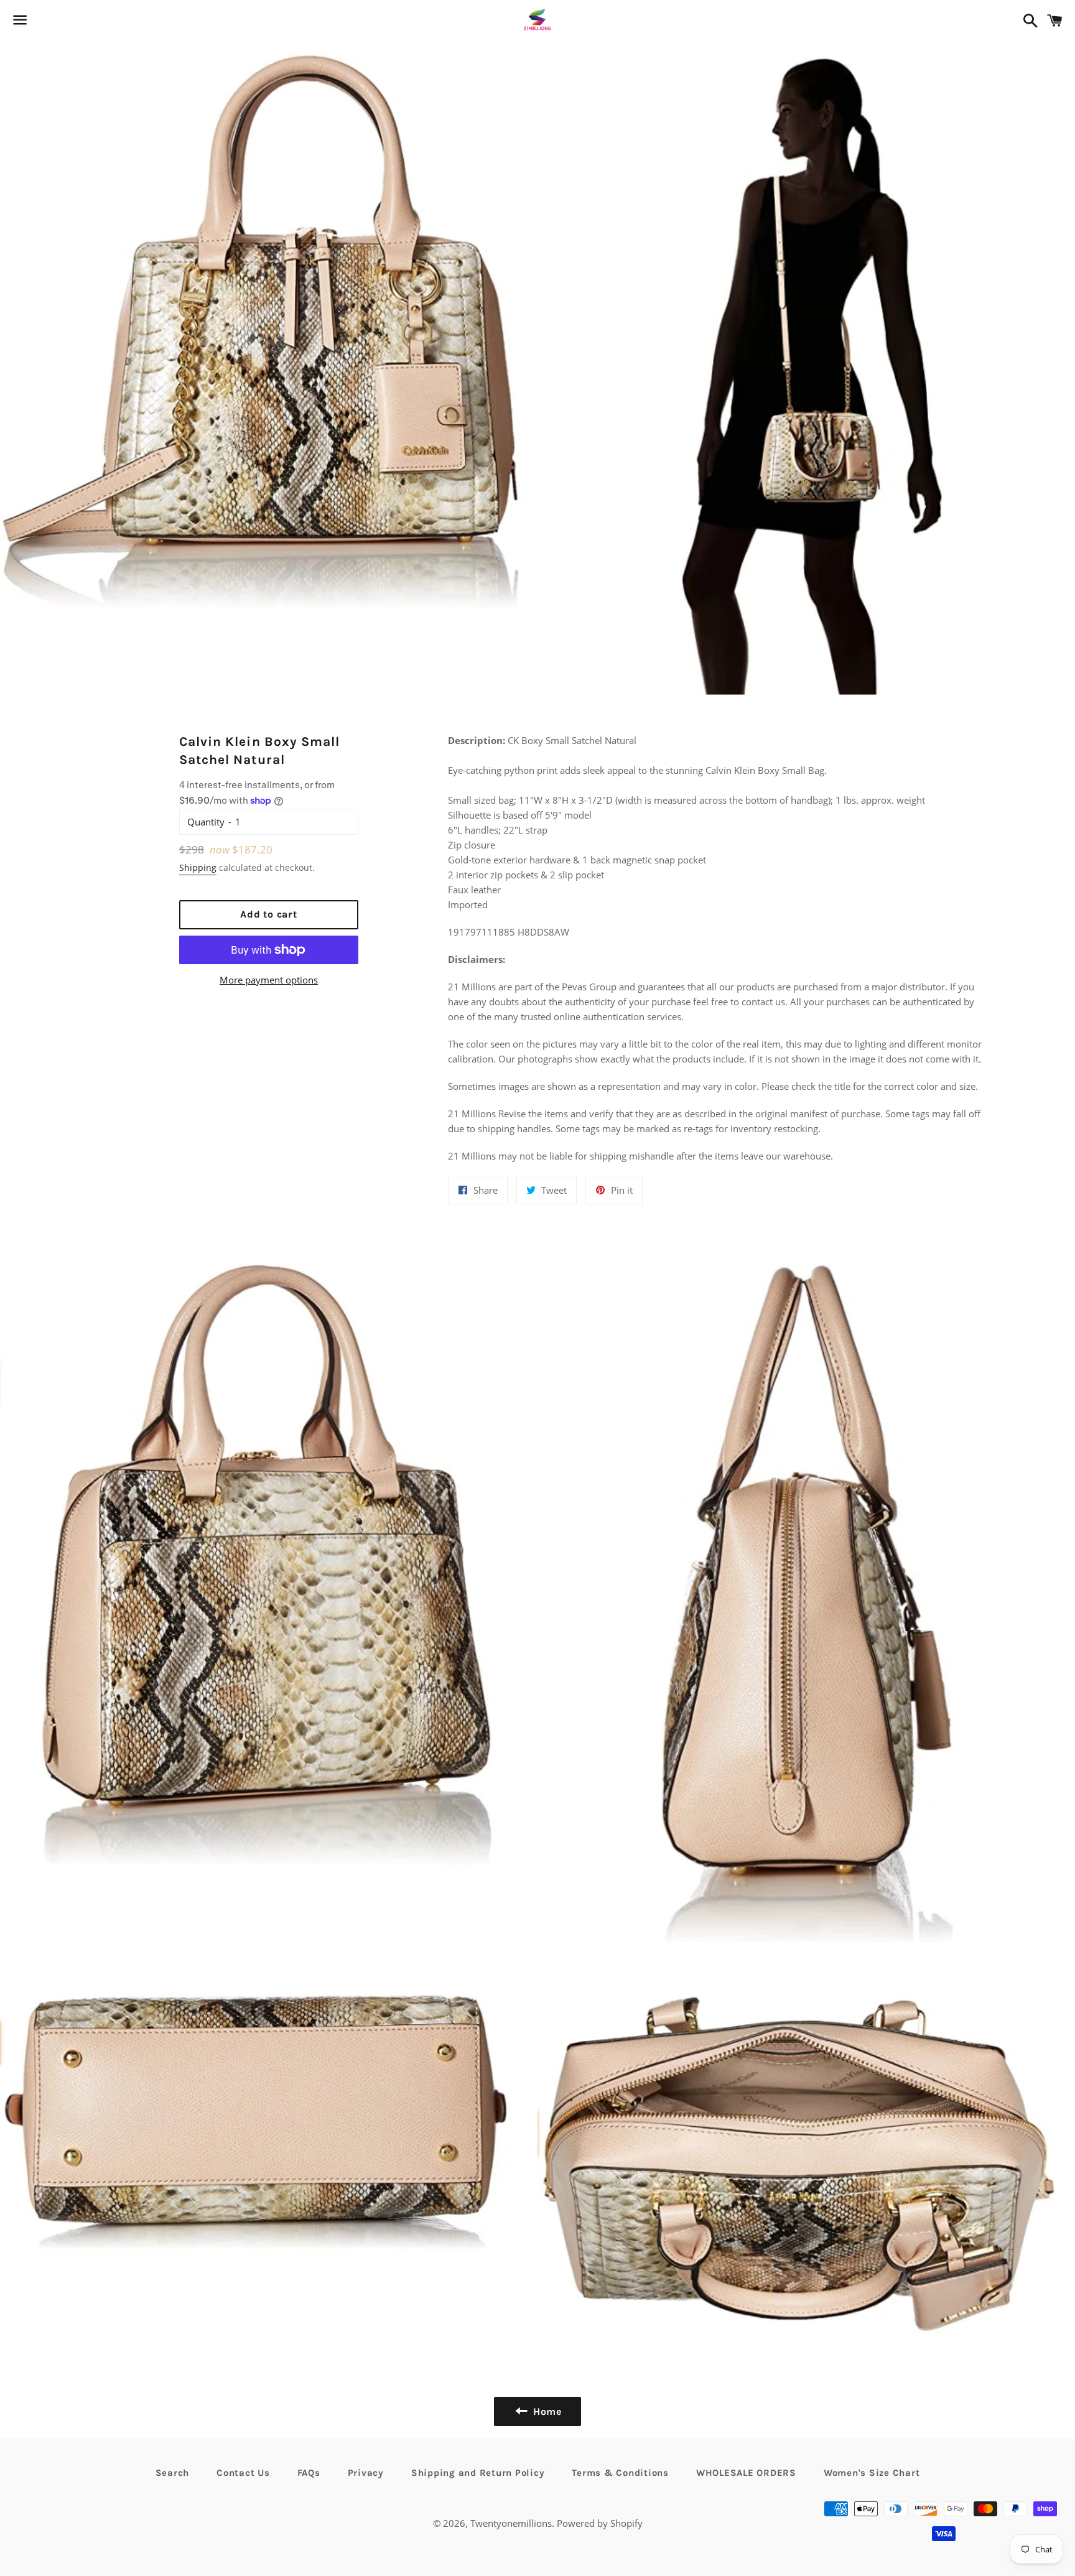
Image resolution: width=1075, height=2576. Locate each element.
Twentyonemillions (511, 2523)
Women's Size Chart (872, 2473)
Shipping (198, 867)
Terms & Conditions (620, 2473)
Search (173, 2473)
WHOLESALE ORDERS (746, 2473)
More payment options (269, 980)
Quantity (206, 822)
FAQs (309, 2473)
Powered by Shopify (600, 2523)
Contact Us (243, 2473)
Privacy (366, 2473)
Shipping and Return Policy (478, 2473)
